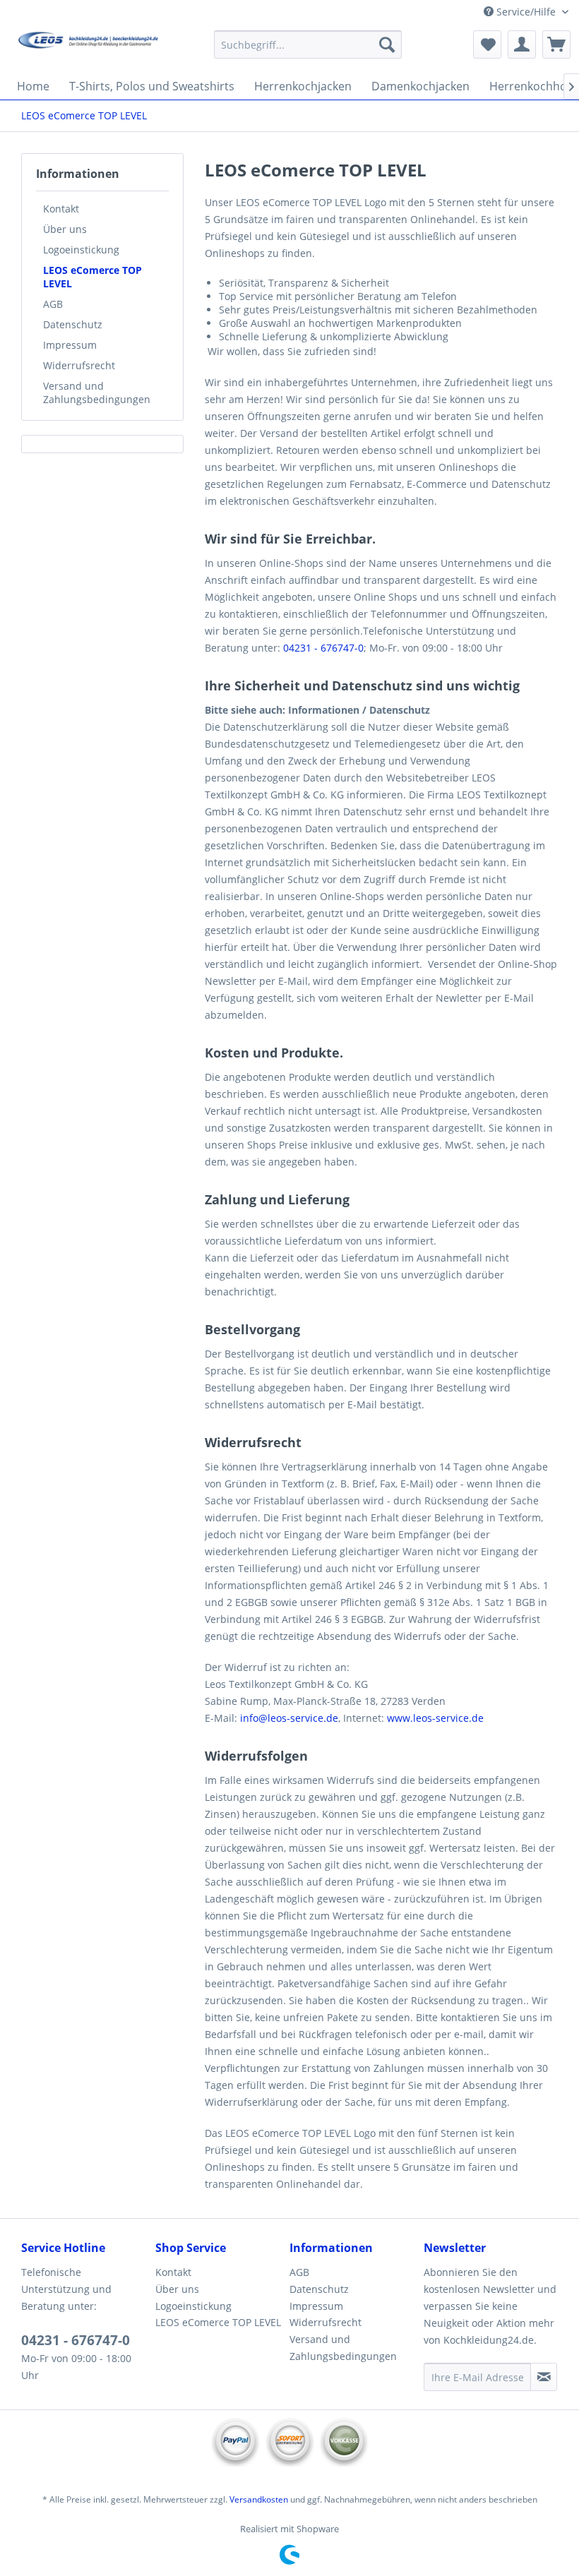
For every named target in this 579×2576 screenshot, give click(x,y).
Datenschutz (73, 324)
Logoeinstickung (81, 250)
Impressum (70, 345)
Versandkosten (259, 2499)
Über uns (65, 229)
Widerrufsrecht (79, 365)
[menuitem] (308, 44)
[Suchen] (387, 44)
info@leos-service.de (289, 1718)
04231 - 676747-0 (323, 648)
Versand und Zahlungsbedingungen (97, 393)
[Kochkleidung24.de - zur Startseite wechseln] (87, 48)
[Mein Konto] (522, 44)
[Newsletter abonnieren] (544, 2377)
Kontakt (61, 209)
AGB (53, 304)
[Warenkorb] (556, 44)
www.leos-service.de (435, 1718)
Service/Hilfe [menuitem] (526, 12)
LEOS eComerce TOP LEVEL (92, 277)
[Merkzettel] (487, 44)
